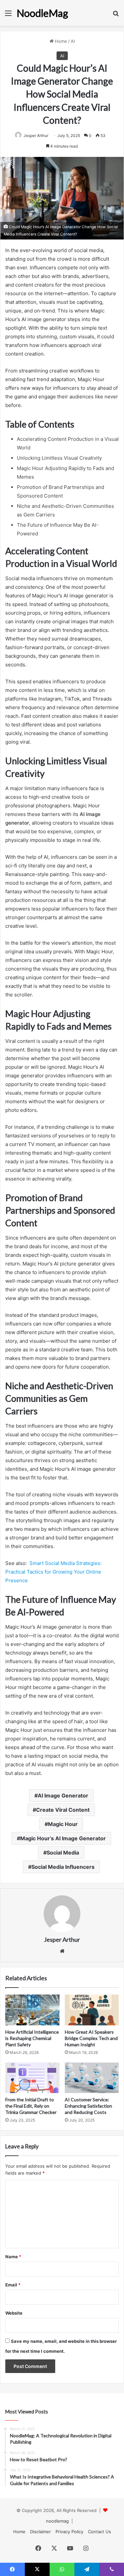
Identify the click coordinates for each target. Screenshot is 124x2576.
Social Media (63, 1853)
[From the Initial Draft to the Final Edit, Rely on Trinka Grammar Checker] (32, 2078)
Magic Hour (63, 1824)
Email (13, 2285)
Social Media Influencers (63, 1867)
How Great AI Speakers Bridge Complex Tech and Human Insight (91, 2038)
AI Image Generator (63, 1796)
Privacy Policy (69, 2532)
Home (60, 41)
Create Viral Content (63, 1810)
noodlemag (57, 2521)
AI (73, 41)
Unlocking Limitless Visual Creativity (59, 458)
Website (14, 2313)
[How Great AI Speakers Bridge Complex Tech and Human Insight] (92, 2010)
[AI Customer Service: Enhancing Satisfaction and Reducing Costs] (92, 2078)
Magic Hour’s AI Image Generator (63, 1838)
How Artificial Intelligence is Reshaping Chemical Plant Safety (32, 2038)
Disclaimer (41, 2532)
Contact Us (100, 2532)
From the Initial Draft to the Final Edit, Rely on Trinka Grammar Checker (31, 2106)
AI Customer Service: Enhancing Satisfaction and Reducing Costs (88, 2106)
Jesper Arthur (36, 136)
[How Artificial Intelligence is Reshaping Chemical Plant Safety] (32, 2010)
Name (13, 2257)
